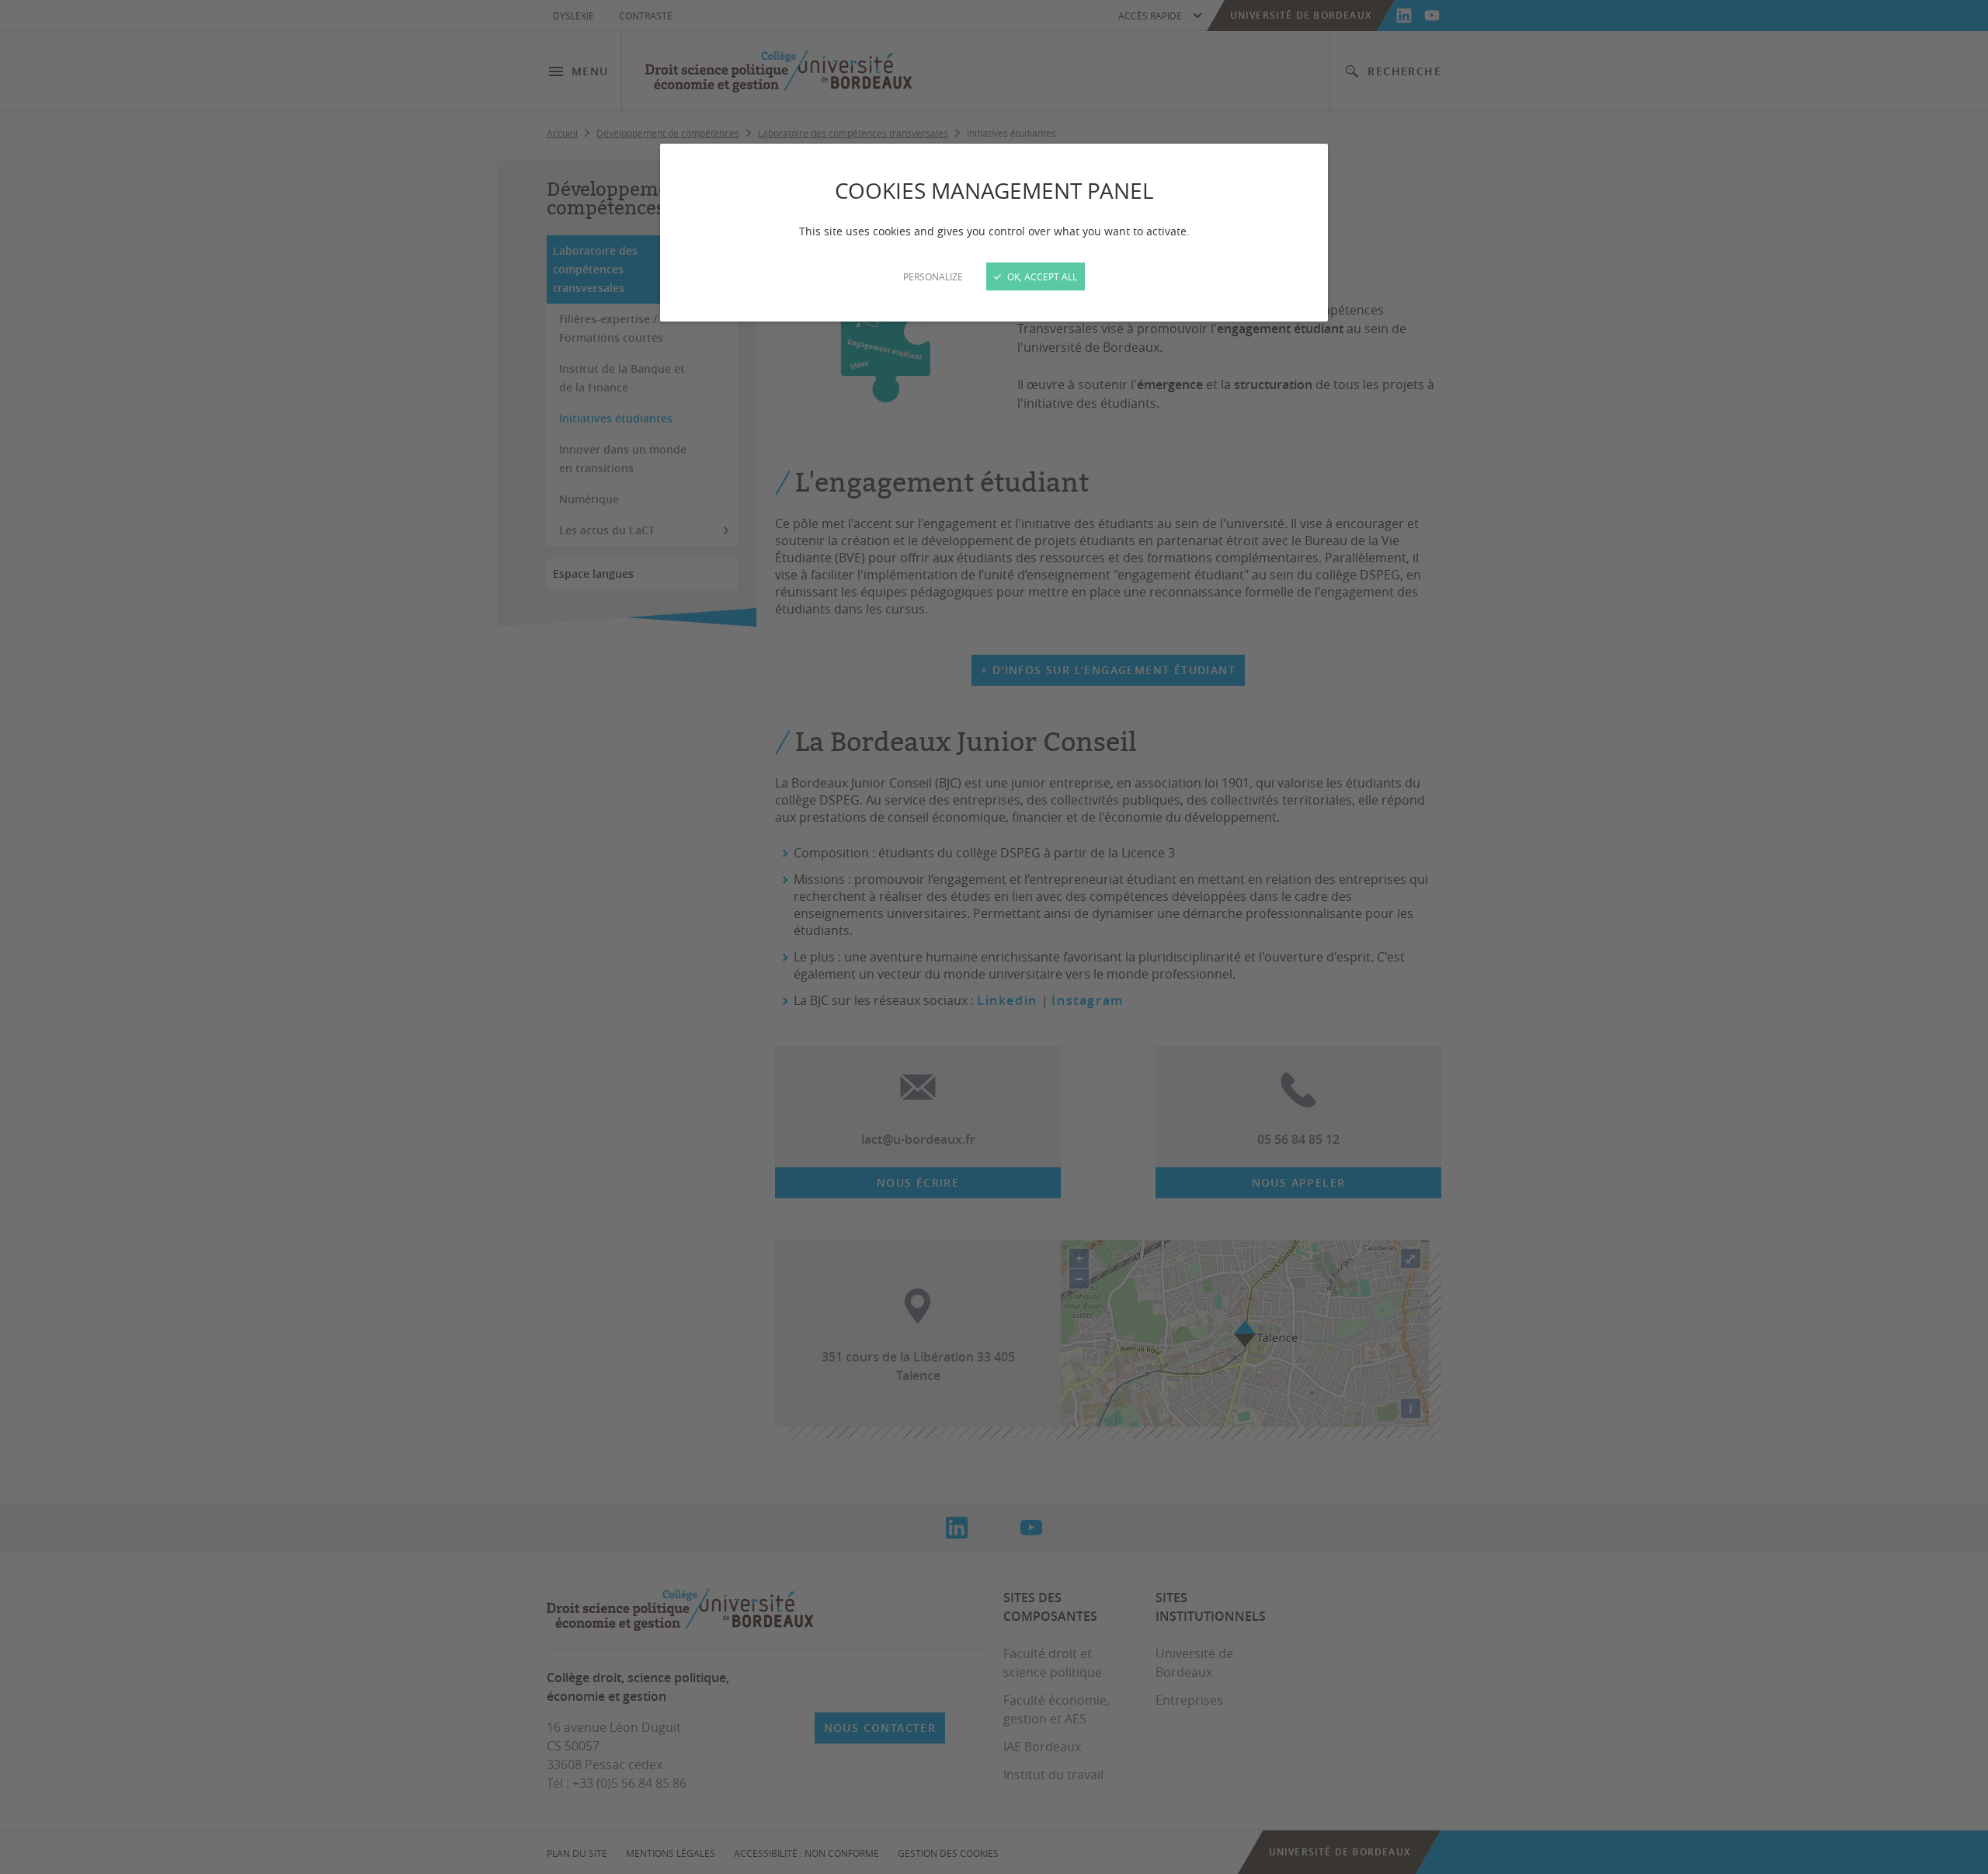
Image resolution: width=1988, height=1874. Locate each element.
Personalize (933, 276)
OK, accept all (1041, 276)
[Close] (994, 937)
